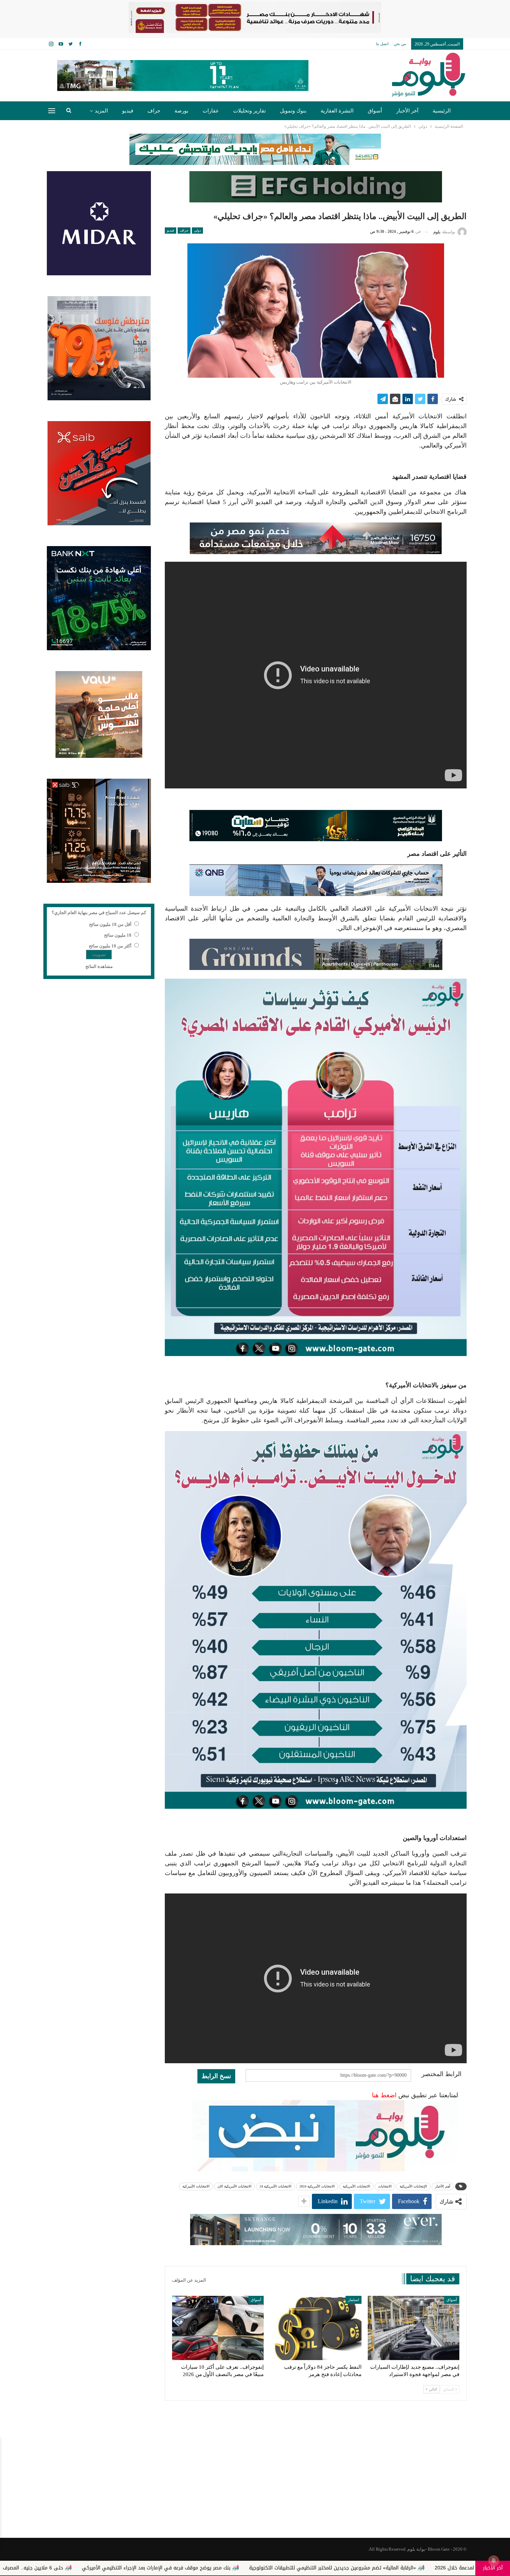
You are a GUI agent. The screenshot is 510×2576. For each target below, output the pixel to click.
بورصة (181, 111)
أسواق (375, 111)
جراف (154, 111)
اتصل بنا (382, 44)
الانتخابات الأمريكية (356, 2186)
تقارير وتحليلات (249, 111)
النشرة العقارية (337, 111)
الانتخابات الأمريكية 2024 (317, 2186)
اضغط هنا (384, 2095)
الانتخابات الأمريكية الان (235, 2186)
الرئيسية (442, 111)
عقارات (211, 111)
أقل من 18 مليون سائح (110, 924)
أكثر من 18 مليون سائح (110, 946)
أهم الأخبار (443, 2186)
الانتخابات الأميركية (196, 2186)
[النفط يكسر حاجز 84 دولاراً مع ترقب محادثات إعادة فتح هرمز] (316, 2328)
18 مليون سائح (118, 935)
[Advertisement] (255, 2482)
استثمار (354, 2300)
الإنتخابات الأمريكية (413, 2186)
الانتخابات (385, 2186)
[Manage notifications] (494, 2561)
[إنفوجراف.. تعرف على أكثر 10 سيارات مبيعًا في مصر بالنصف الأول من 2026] (218, 2328)
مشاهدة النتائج (99, 966)
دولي (197, 230)
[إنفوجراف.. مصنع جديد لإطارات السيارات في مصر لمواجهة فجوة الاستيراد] (414, 2328)
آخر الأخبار (407, 111)
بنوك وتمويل (293, 111)
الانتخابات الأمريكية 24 (275, 2186)
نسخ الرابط (216, 2076)
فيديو (128, 111)
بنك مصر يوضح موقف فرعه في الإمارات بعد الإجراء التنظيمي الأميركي (337, 2568)
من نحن (400, 44)
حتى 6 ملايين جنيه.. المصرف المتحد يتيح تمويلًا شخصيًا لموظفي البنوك (169, 2568)
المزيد (101, 111)
